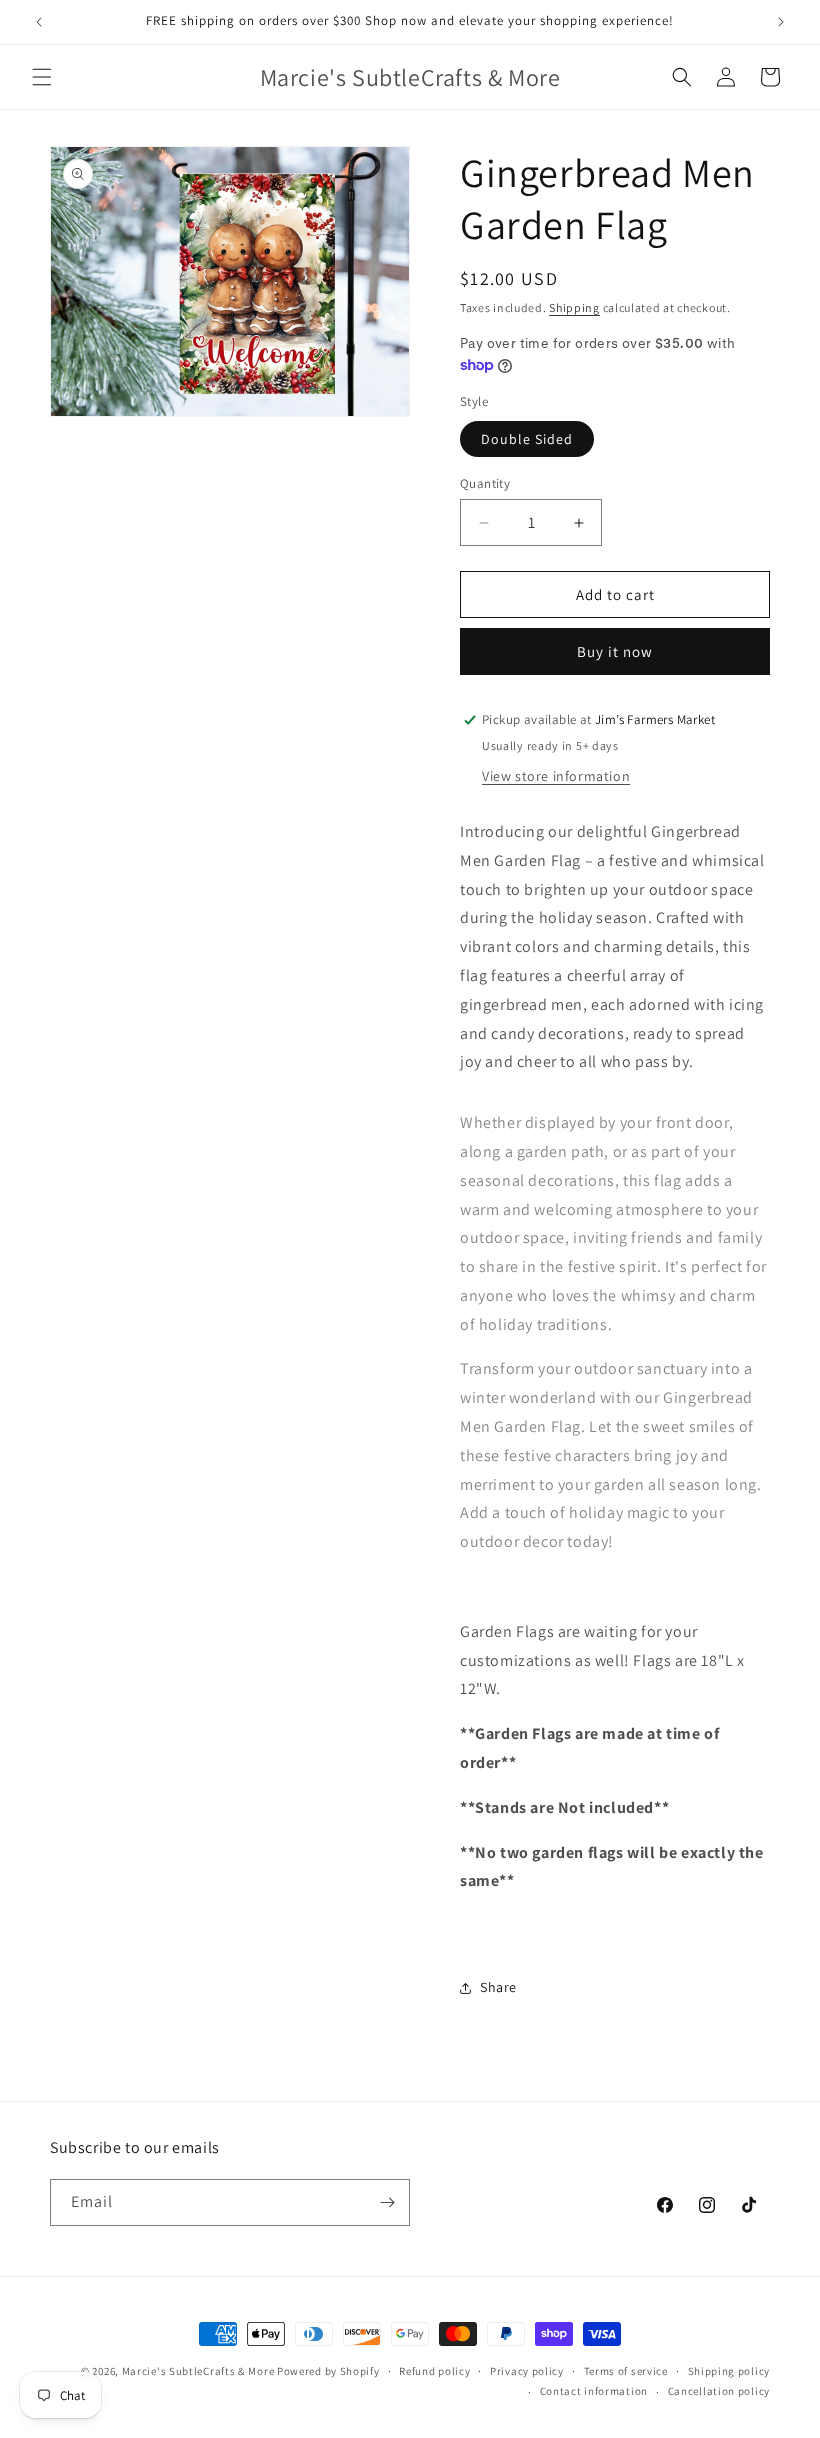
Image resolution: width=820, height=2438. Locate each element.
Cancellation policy (719, 2391)
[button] (42, 77)
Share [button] (498, 1987)
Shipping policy (729, 2371)
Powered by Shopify (328, 2371)
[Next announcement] (781, 22)
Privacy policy (527, 2371)
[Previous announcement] (39, 22)
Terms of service (626, 2371)
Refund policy (434, 2371)
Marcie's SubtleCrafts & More (198, 2371)
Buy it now (615, 651)
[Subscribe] (387, 2202)
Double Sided (527, 439)
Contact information (594, 2391)
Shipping (574, 307)
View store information (556, 776)
